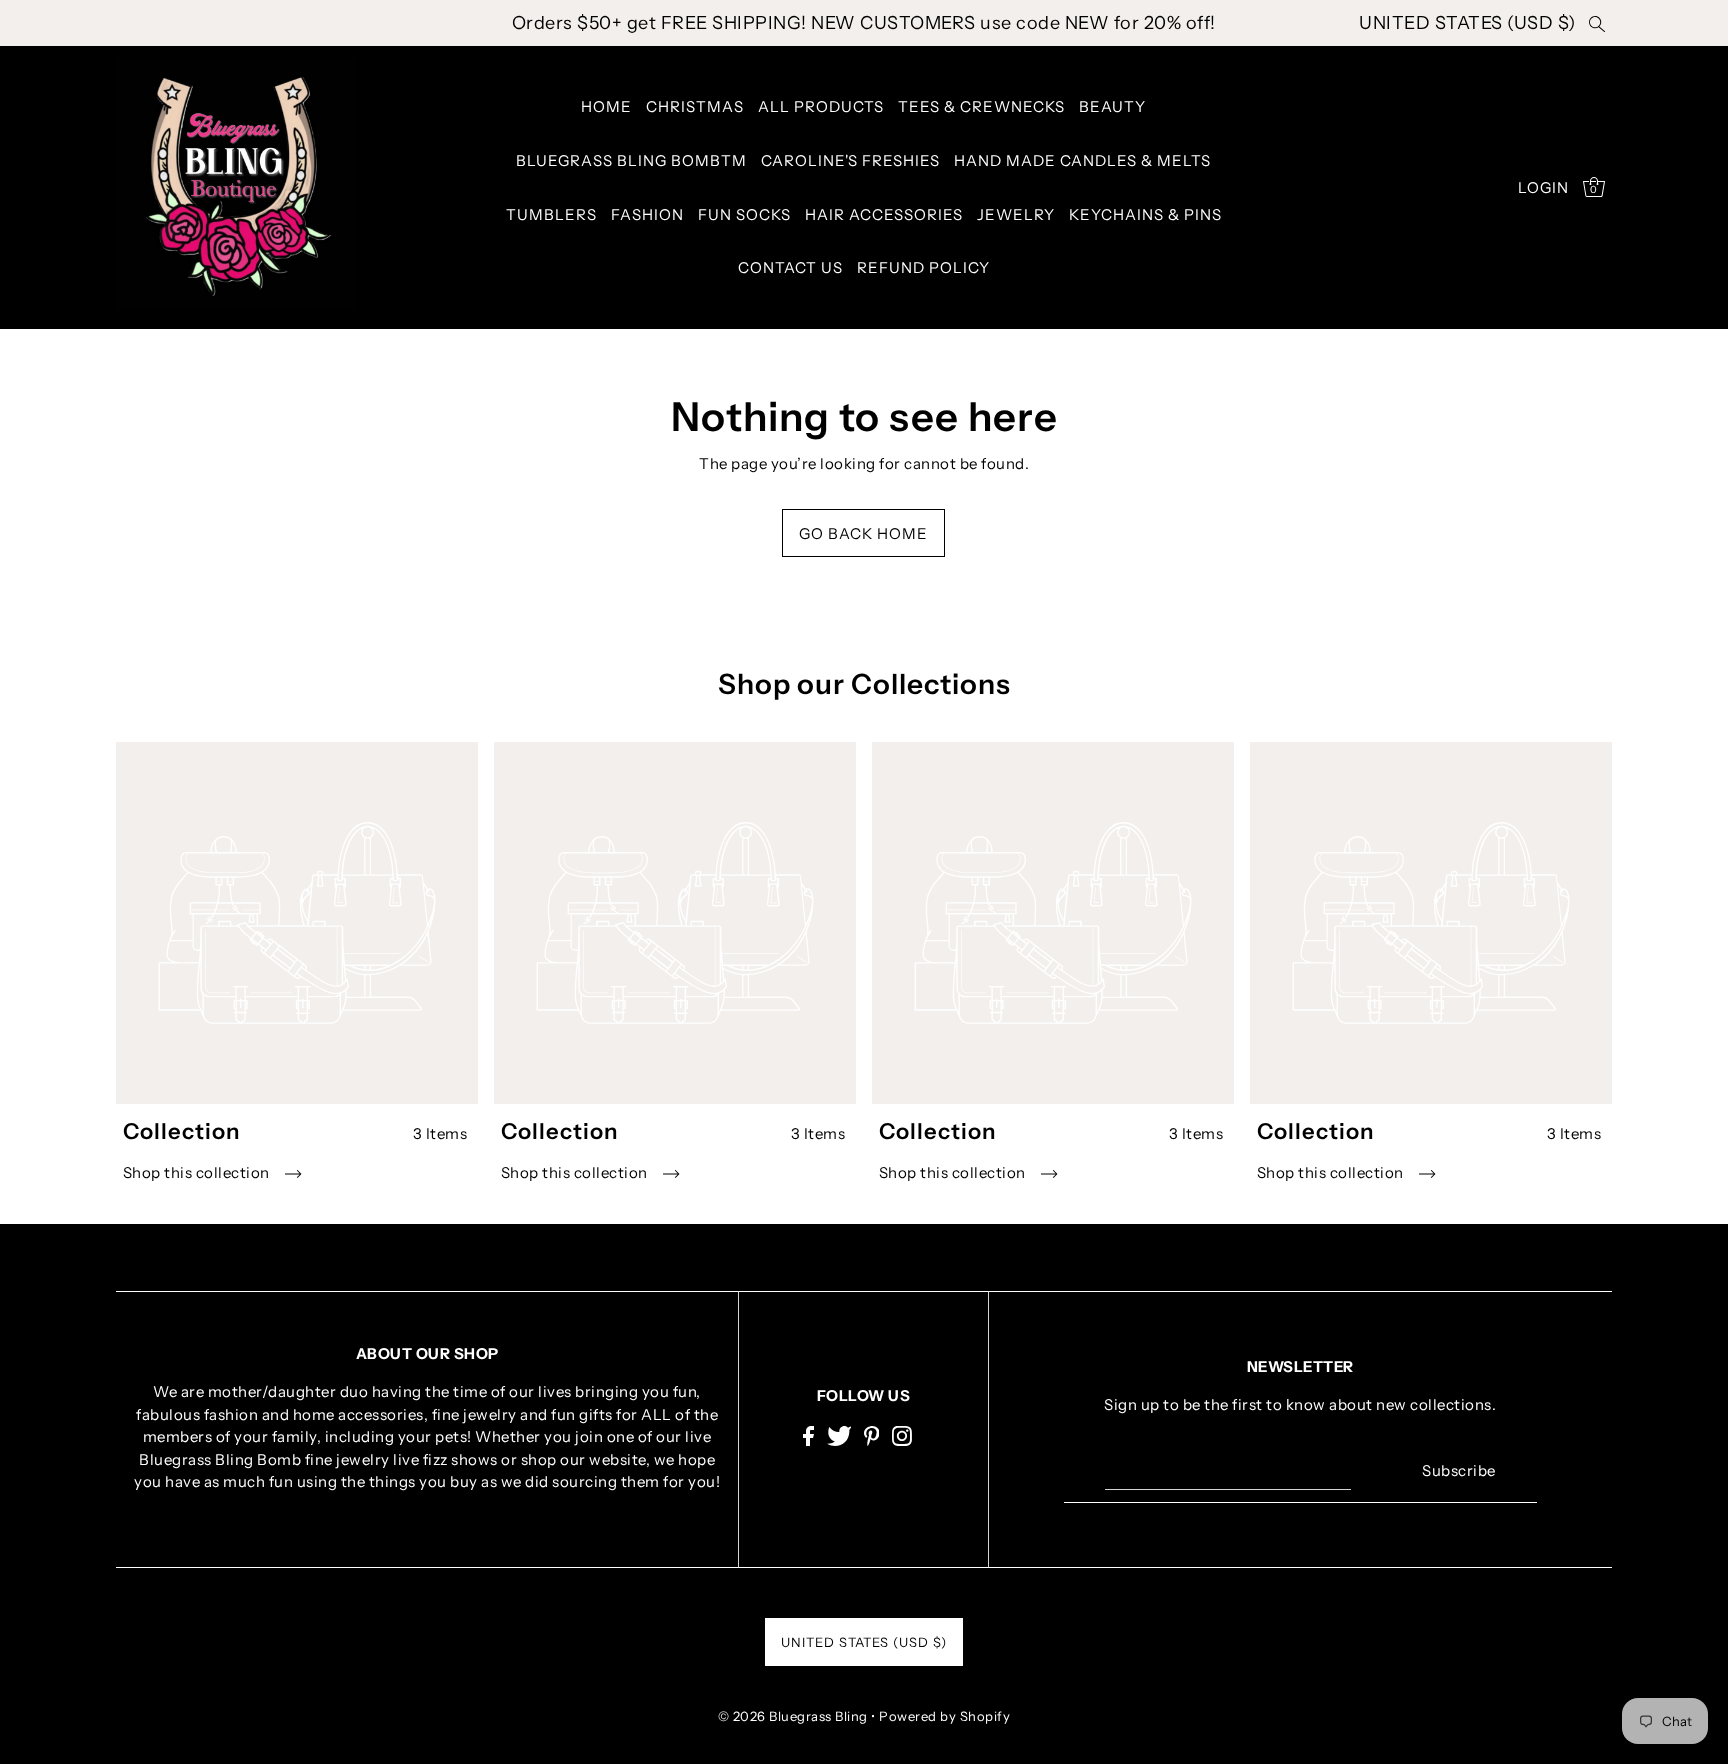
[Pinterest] (872, 1435)
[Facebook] (808, 1435)
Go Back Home (863, 533)
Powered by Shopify (944, 1716)
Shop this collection (198, 1172)
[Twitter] (839, 1435)
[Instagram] (902, 1435)
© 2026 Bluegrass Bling (793, 1716)
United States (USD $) (1467, 23)
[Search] (1598, 23)
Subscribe (1459, 1470)
